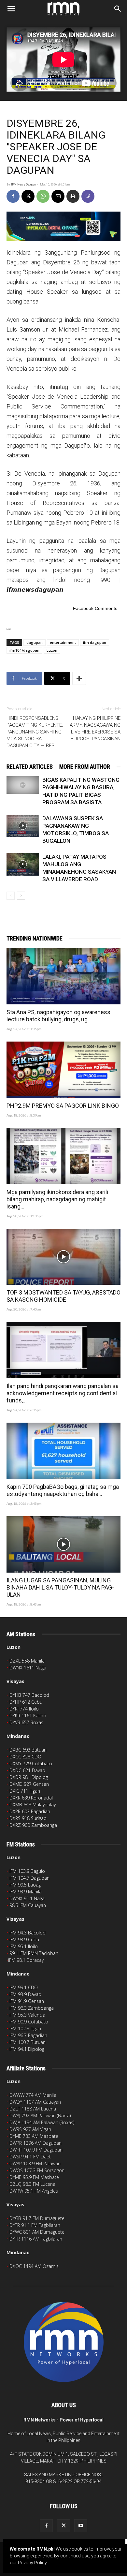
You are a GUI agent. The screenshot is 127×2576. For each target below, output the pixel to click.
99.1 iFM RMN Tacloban (34, 1953)
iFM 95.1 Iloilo (24, 1946)
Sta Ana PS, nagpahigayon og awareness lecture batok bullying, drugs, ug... (58, 1016)
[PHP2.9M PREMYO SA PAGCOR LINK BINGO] (63, 1070)
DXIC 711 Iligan (25, 1791)
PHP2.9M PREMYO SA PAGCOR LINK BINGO (63, 1106)
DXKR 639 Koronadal (31, 1798)
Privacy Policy (32, 2563)
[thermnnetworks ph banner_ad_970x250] (63, 226)
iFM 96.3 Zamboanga (32, 2008)
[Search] (118, 9)
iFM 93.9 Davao (25, 1994)
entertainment (63, 642)
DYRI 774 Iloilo (24, 1709)
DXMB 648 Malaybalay (33, 1805)
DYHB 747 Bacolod (29, 1695)
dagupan (35, 642)
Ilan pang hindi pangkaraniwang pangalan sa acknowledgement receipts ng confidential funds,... (63, 1393)
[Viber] (88, 196)
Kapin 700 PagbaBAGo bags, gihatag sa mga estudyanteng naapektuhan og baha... (63, 1490)
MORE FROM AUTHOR (85, 767)
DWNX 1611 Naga (28, 1668)
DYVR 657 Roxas (26, 1722)
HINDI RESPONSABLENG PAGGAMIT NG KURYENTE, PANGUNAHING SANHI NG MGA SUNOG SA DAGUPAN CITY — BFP (35, 732)
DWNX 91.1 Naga (27, 1898)
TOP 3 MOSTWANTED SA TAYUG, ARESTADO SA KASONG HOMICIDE (63, 1296)
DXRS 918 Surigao (28, 1818)
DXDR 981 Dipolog (29, 1777)
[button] (11, 9)
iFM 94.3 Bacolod (28, 1933)
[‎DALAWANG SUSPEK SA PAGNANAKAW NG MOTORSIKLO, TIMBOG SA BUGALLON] (23, 826)
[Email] (58, 196)
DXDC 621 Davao (27, 1770)
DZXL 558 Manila (27, 1661)
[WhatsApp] (43, 196)
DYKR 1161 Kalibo (28, 1716)
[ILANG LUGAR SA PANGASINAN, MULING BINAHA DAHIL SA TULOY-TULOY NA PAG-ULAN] (63, 1544)
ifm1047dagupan (24, 650)
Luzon (52, 650)
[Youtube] (81, 2526)
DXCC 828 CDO (25, 1757)
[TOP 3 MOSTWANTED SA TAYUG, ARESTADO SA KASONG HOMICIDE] (63, 1257)
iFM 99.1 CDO (24, 1987)
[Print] (73, 196)
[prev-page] (11, 896)
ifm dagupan (95, 642)
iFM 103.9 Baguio (27, 1871)
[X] (28, 196)
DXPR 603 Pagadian (30, 1811)
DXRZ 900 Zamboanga (33, 1825)
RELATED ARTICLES (30, 767)
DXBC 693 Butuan (28, 1750)
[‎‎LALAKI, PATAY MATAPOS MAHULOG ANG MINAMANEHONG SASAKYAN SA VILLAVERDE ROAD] (23, 864)
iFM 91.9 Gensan (27, 2001)
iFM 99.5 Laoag (25, 1885)
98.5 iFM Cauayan (28, 1905)
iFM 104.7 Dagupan (29, 1878)
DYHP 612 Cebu (26, 1702)
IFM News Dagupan (23, 185)
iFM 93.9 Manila (26, 1892)
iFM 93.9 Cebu (24, 1939)
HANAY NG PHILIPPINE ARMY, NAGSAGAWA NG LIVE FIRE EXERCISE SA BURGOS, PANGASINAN (95, 728)
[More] (79, 678)
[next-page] (21, 896)
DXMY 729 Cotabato (31, 1763)
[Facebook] (13, 196)
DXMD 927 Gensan (29, 1784)
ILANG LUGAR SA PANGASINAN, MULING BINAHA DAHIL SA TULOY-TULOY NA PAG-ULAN (60, 1587)
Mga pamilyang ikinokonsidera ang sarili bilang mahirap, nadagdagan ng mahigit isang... (57, 1199)
